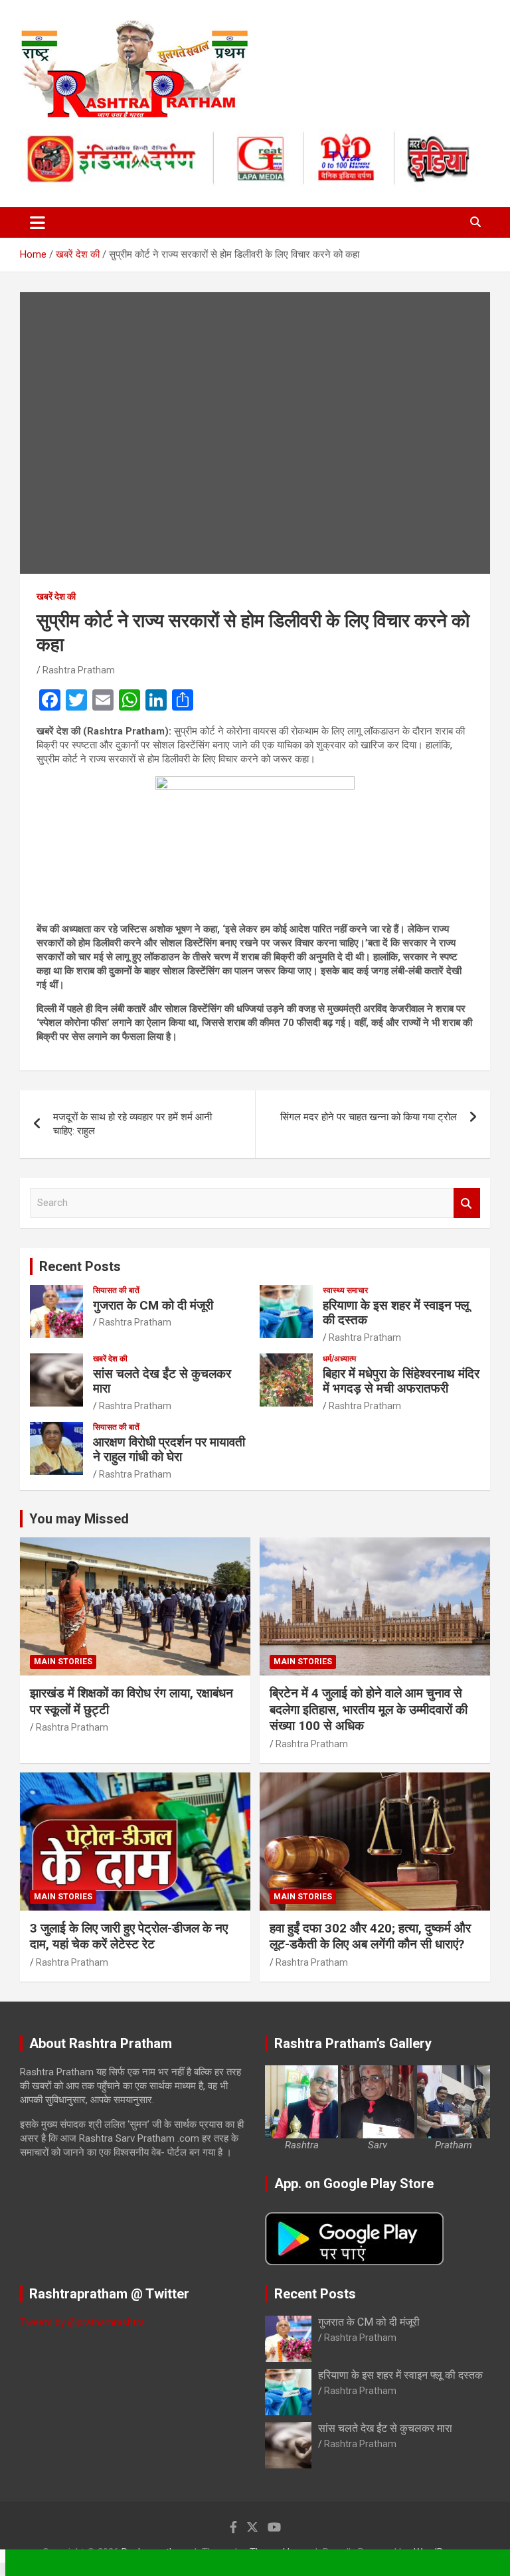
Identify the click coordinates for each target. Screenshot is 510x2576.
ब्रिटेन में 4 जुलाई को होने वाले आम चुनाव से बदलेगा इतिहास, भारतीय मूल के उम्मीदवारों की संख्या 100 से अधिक (369, 1709)
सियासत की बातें (116, 1290)
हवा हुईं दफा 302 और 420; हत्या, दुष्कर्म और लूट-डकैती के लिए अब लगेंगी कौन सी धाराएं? (370, 1936)
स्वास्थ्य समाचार (345, 1290)
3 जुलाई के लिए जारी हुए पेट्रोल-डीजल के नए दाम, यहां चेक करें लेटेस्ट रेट (129, 1936)
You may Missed (79, 1519)
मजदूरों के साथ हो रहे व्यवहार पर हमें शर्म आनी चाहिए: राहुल (132, 1124)
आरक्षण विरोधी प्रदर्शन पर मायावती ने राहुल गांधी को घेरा (169, 1450)
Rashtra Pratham (79, 670)
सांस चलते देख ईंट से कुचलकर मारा (162, 1381)
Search (467, 1203)
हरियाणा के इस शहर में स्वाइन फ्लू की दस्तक (396, 1313)
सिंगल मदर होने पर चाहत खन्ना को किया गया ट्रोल (369, 1117)
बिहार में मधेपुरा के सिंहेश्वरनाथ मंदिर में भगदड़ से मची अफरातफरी (401, 1381)
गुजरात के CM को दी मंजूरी (153, 1305)
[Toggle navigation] (38, 222)
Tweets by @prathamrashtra (82, 2322)
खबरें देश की (56, 596)
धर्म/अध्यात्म (339, 1359)
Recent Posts (80, 1266)
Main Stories (63, 1662)
